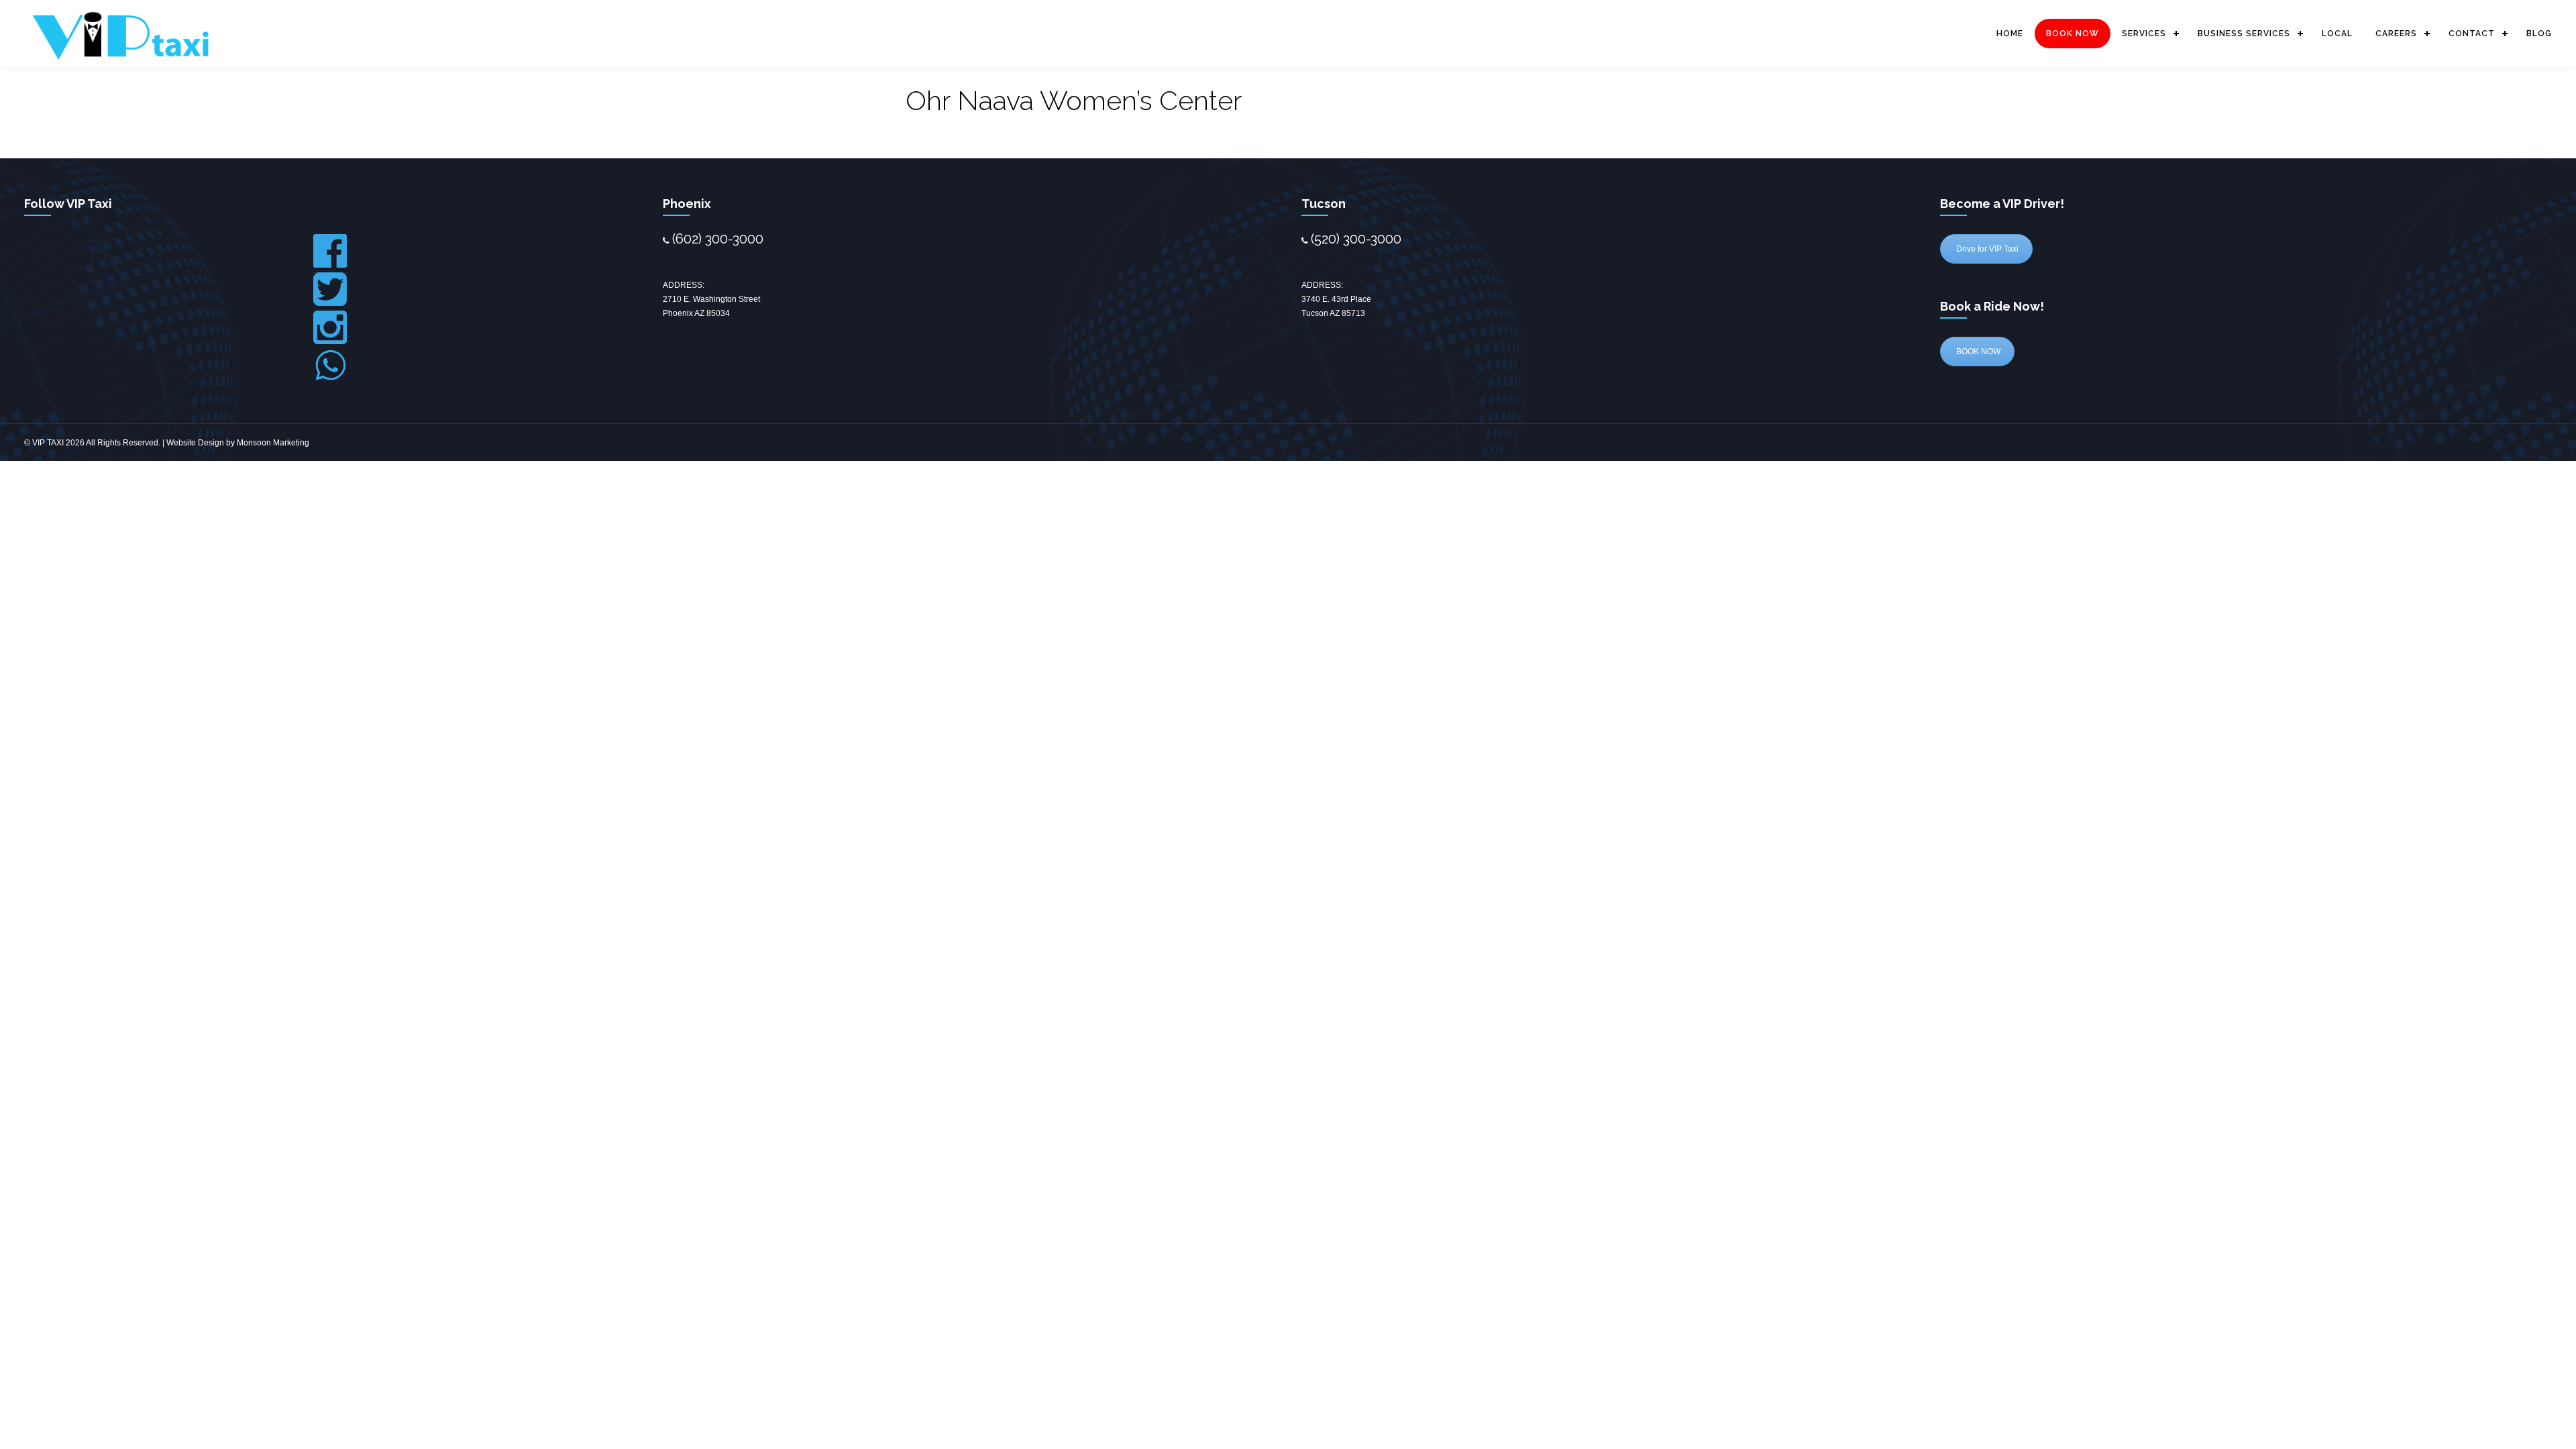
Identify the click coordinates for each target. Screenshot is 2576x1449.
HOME (2010, 34)
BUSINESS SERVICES (2244, 34)
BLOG (2539, 34)
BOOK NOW (2073, 34)
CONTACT (2472, 34)
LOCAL (2337, 34)
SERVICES (2144, 34)
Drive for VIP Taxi (1986, 249)
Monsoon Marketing (273, 443)
